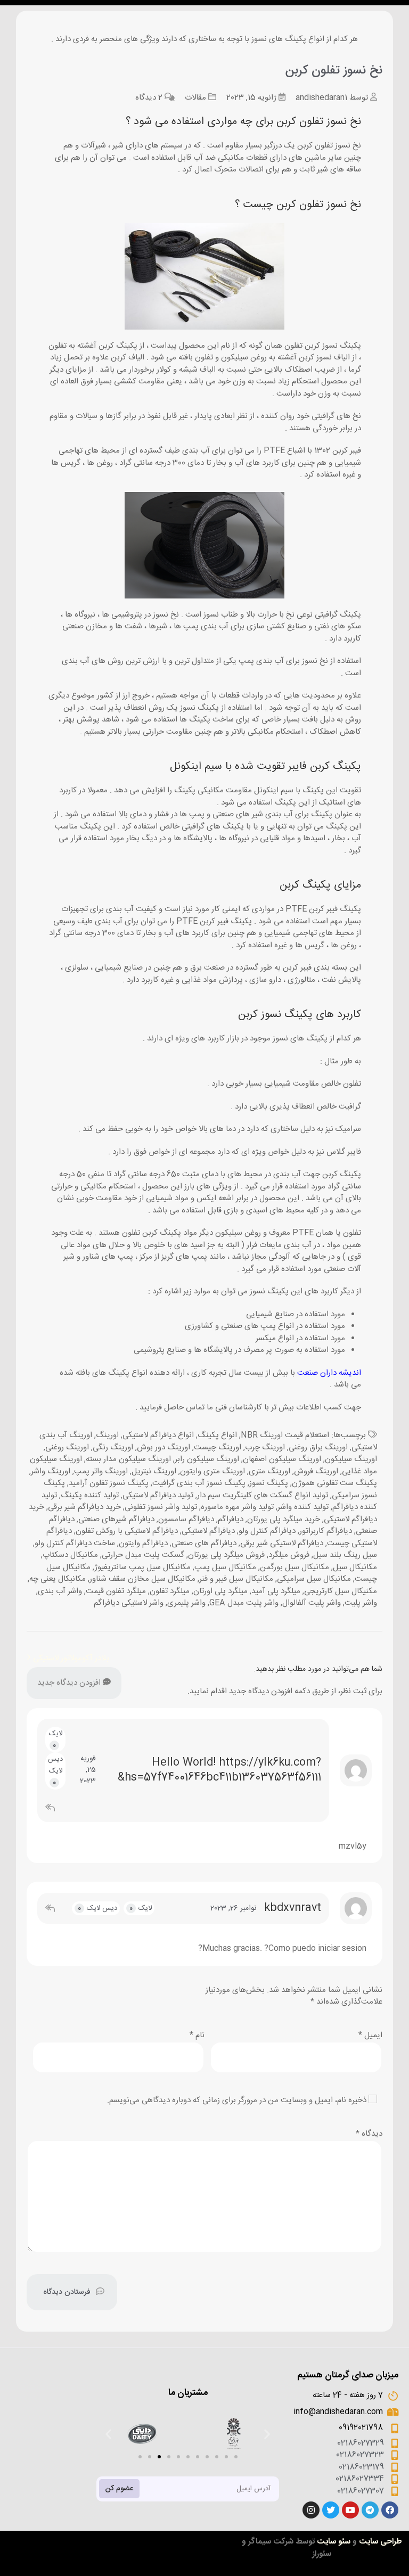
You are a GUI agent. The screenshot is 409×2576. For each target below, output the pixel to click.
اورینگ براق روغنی (318, 1447)
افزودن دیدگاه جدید (70, 1683)
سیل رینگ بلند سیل (345, 1555)
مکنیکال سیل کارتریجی (341, 1591)
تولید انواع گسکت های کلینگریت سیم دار (263, 1495)
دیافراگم (231, 1519)
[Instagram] (311, 2510)
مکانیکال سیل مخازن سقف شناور (142, 1579)
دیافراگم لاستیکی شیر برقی (282, 1543)
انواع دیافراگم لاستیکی (158, 1435)
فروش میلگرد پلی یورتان (226, 1555)
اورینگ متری (269, 1471)
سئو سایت (334, 2542)
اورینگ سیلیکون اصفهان (282, 1459)
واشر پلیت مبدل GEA (244, 1603)
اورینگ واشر (51, 1471)
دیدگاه (369, 2134)
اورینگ (107, 1435)
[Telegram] (370, 2510)
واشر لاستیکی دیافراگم (129, 1603)
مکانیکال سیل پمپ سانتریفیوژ (142, 1567)
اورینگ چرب (265, 1447)
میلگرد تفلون (170, 1591)
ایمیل (370, 2035)
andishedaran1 (321, 98)
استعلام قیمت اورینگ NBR (285, 1435)
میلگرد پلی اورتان (220, 1591)
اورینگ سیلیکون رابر (207, 1459)
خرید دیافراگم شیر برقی (84, 1507)
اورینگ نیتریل (154, 1471)
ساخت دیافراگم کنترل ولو (75, 1543)
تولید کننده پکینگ (90, 1495)
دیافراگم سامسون (186, 1519)
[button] (140, 2457)
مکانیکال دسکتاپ (70, 1555)
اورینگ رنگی (113, 1447)
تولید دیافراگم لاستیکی (158, 1495)
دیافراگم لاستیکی (208, 1531)
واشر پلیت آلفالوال (312, 1603)
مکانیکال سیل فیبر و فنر (236, 1579)
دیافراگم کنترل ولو (267, 1531)
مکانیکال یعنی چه (58, 1579)
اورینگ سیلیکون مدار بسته (128, 1459)
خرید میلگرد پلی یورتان (284, 1519)
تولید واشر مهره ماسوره (237, 1507)
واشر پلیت (361, 1603)
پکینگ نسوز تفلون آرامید (109, 1483)
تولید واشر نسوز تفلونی (161, 1507)
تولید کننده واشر (303, 1507)
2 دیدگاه (149, 98)
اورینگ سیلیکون (351, 1459)
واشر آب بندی (60, 1591)
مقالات (195, 98)
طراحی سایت (381, 2542)
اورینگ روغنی (67, 1447)
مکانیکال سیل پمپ (225, 1567)
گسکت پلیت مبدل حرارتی (143, 1555)
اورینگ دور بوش (163, 1447)
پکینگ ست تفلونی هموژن (334, 1483)
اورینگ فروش (316, 1471)
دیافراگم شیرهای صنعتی (116, 1519)
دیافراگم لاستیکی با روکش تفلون (127, 1531)
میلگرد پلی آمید (276, 1591)
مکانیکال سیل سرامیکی (314, 1579)
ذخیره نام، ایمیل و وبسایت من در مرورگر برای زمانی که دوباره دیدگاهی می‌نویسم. (237, 2100)
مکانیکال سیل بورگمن (295, 1567)
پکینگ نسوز (269, 1483)
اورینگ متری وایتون (212, 1471)
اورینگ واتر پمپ (101, 1471)
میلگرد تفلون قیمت (116, 1591)
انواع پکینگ (217, 1435)
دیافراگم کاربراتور (326, 1531)
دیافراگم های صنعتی (204, 1543)
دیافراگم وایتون (143, 1543)
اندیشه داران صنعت (329, 1373)
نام (197, 2035)
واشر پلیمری (186, 1603)
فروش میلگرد (289, 1555)
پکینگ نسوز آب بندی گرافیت (199, 1483)
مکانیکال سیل (355, 1567)
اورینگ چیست (218, 1447)
